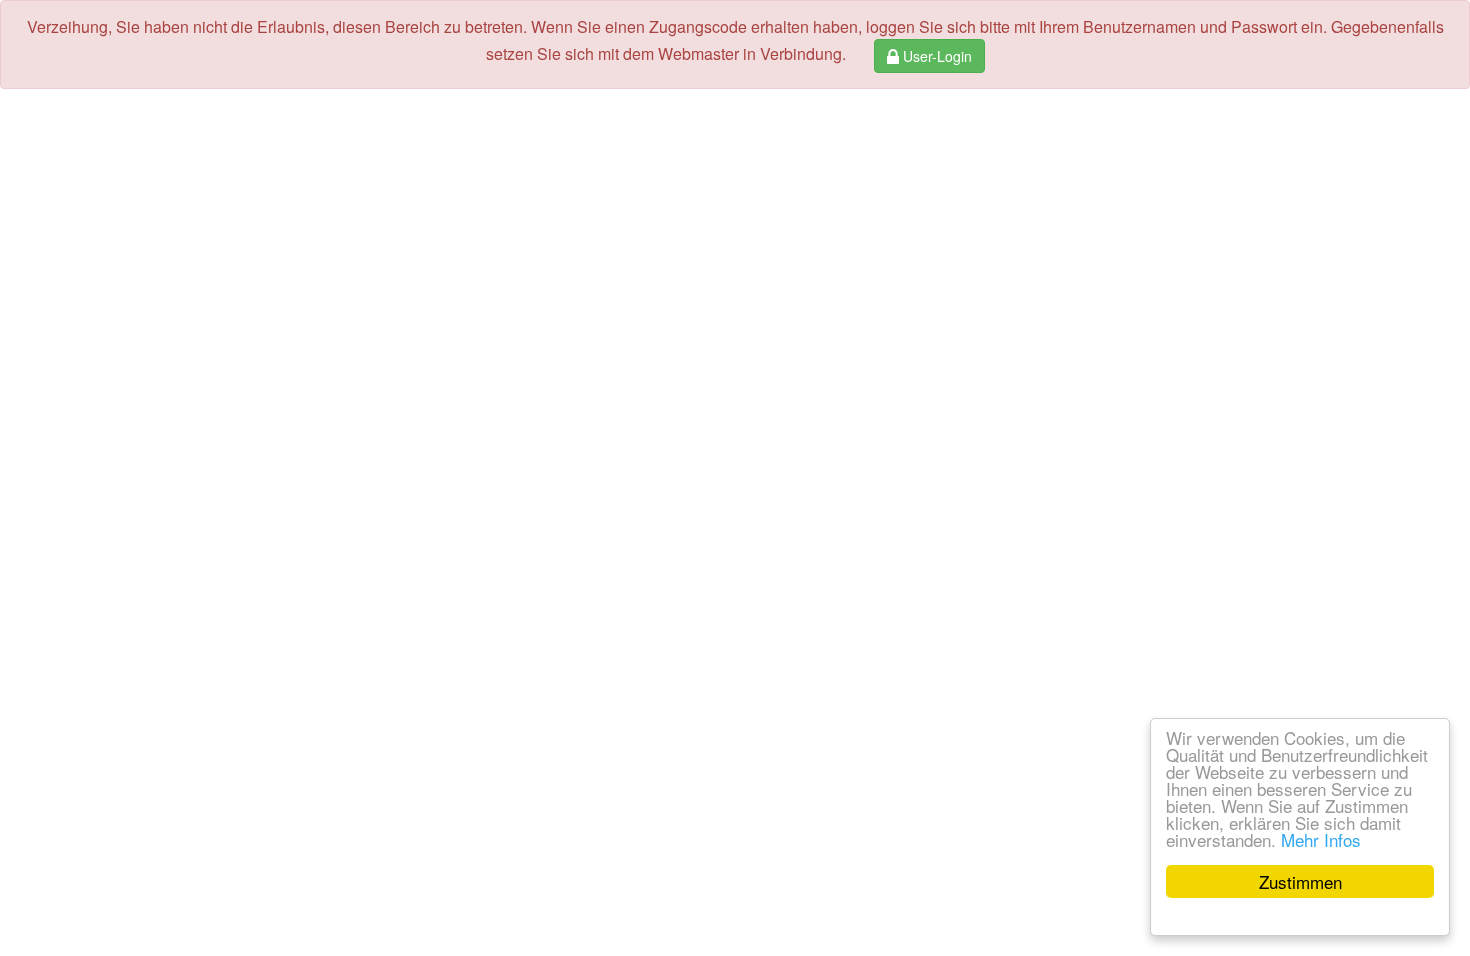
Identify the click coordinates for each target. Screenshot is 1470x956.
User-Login (935, 56)
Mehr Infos (1321, 839)
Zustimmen (1300, 881)
